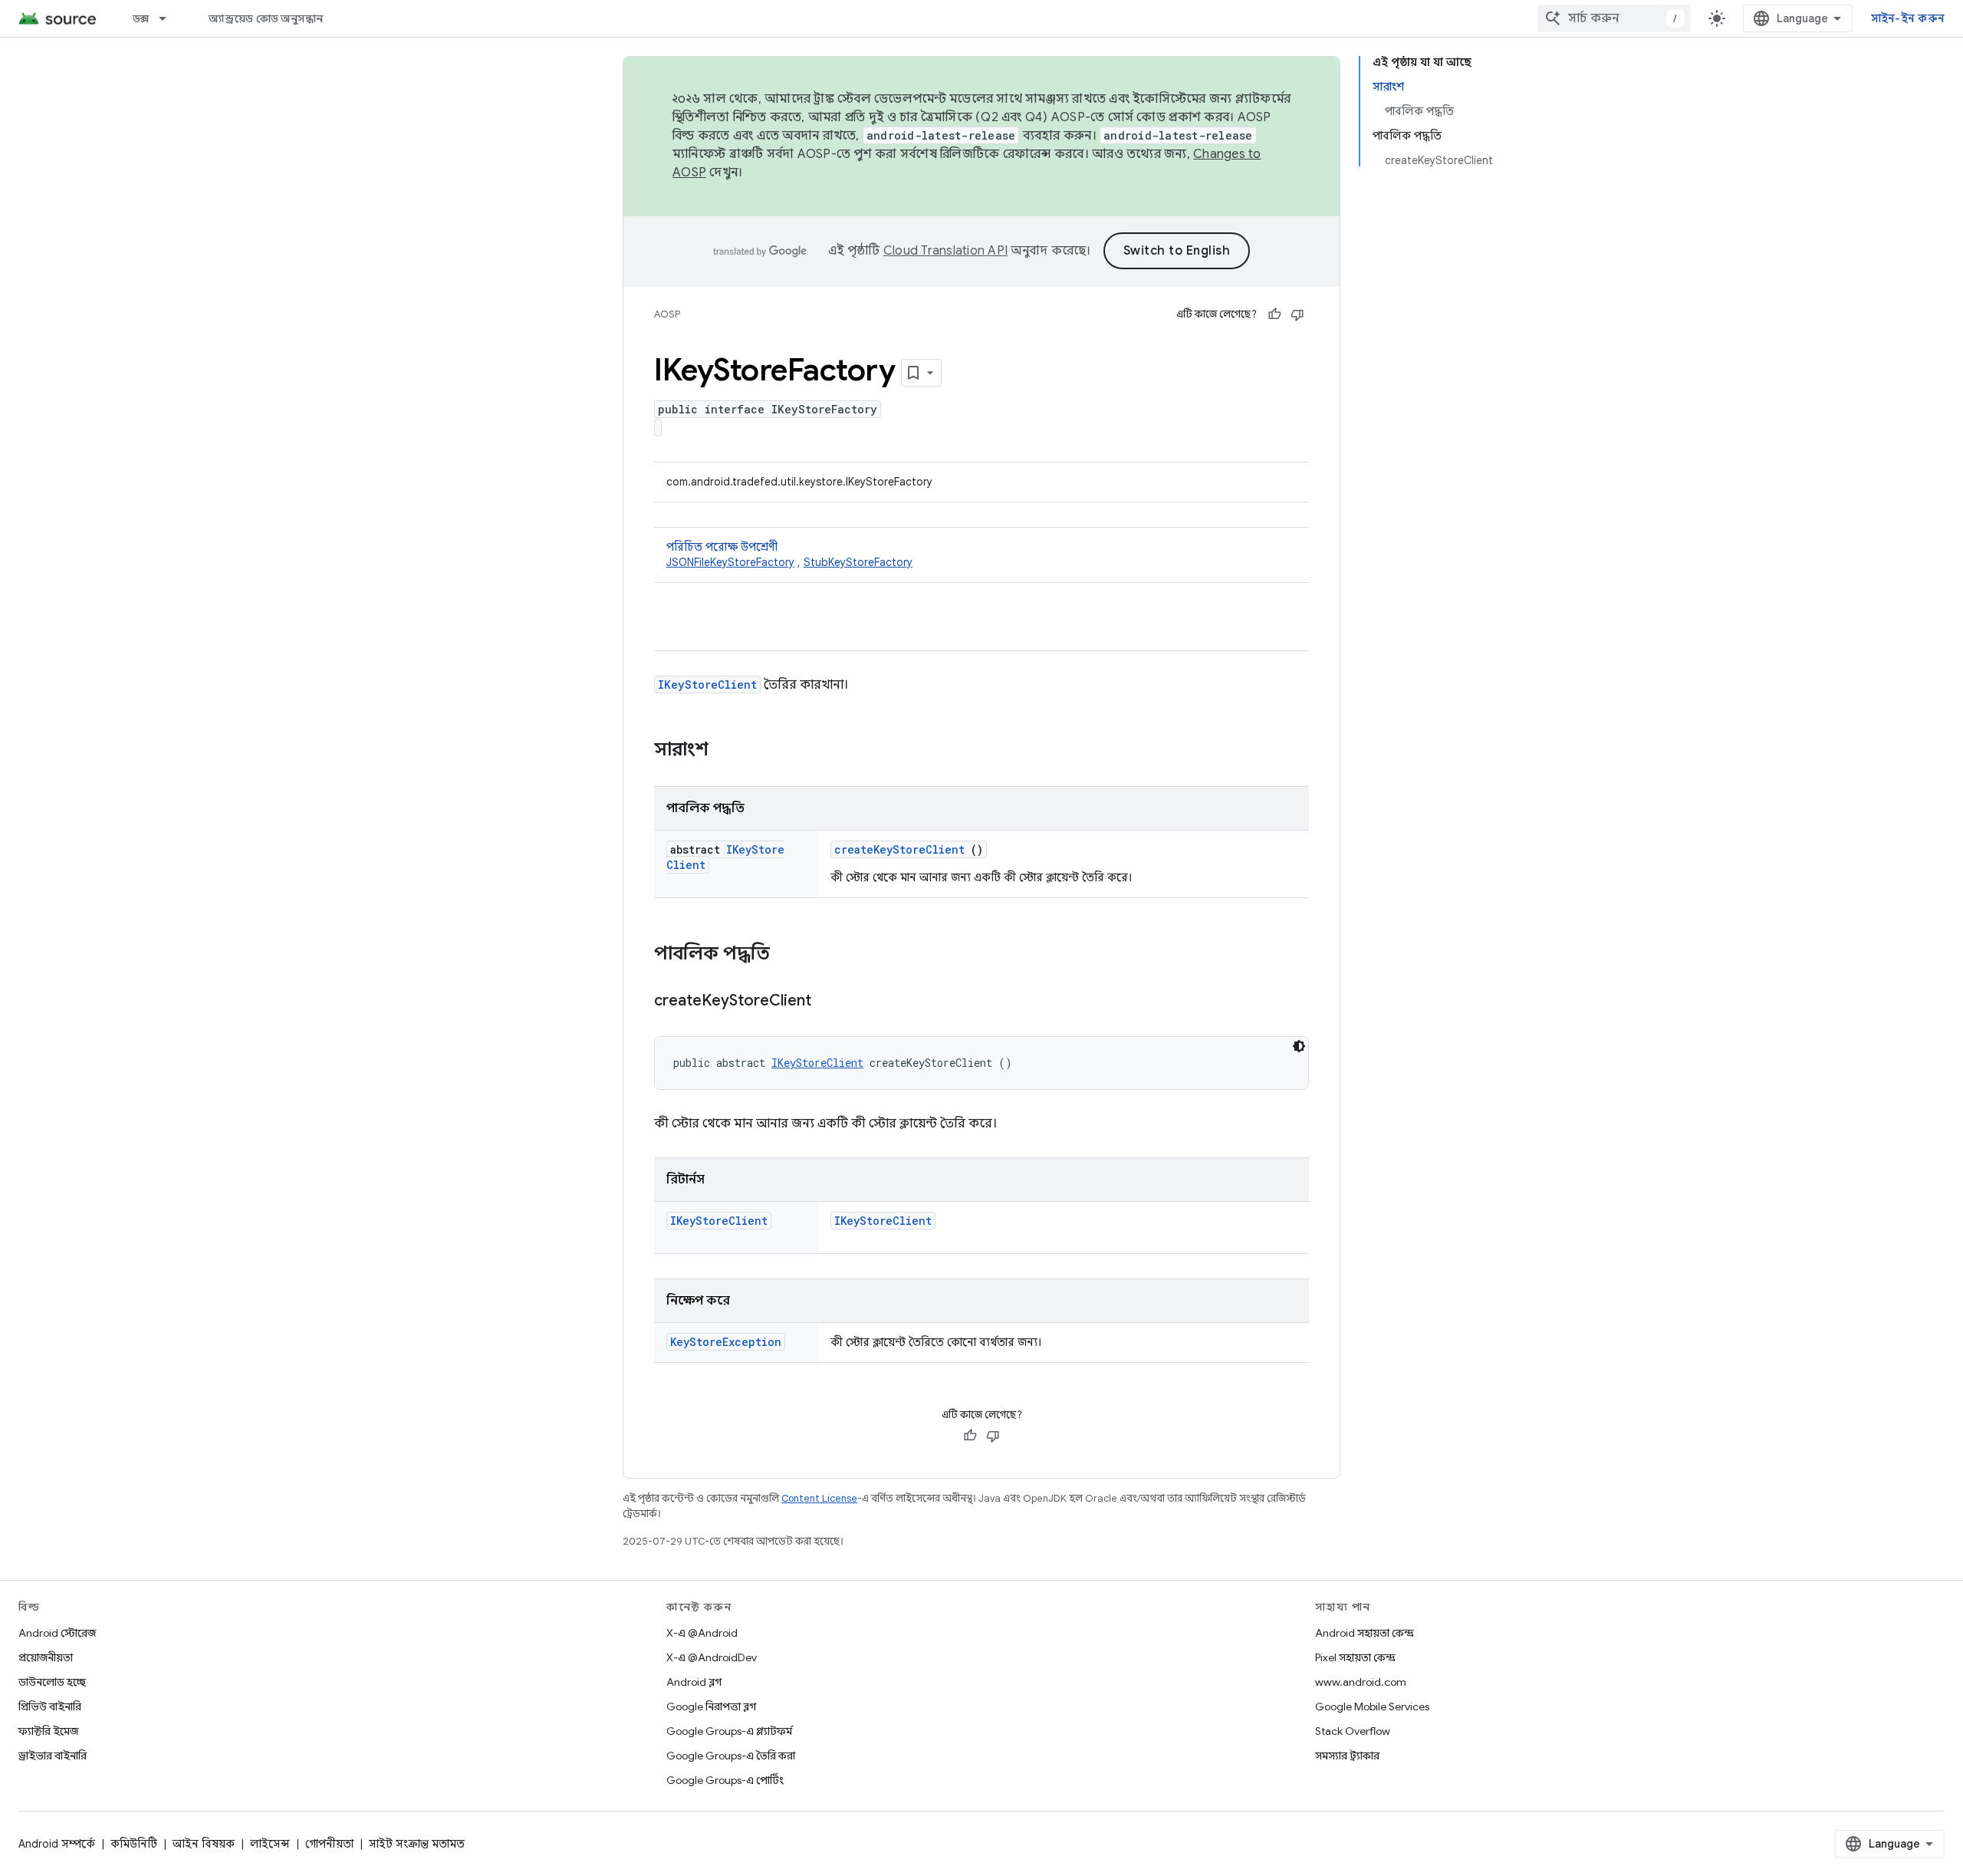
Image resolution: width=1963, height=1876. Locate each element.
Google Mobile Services (1372, 1707)
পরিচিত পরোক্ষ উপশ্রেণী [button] (789, 555)
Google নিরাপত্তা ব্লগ (711, 1707)
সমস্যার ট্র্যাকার (1347, 1756)
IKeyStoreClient (707, 685)
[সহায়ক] (1274, 314)
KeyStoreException (726, 1342)
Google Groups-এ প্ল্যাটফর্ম (729, 1731)
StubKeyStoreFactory (858, 562)
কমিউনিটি (134, 1844)
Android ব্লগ (694, 1682)
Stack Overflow (1353, 1731)
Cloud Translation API (945, 251)
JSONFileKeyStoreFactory (730, 562)
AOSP (667, 314)
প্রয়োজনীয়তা (46, 1657)
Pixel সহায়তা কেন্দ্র (1355, 1657)
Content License (819, 1498)
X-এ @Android (702, 1633)
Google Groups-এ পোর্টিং (725, 1780)
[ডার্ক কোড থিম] (1299, 1046)
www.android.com (1361, 1682)
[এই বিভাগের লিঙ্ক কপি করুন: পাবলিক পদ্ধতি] (790, 955)
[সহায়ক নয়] (1297, 314)
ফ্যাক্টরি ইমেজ (48, 1731)
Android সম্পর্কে (57, 1844)
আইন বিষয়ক (204, 1844)
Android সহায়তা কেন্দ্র (1365, 1633)
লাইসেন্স (270, 1844)
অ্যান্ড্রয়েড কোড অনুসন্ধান (266, 18)
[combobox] (1614, 18)
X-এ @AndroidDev (712, 1657)
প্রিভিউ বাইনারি (50, 1707)
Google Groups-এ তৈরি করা (731, 1756)
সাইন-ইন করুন (1908, 18)
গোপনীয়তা (329, 1844)
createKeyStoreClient (899, 849)
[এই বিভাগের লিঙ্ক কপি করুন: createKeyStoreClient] (830, 1002)
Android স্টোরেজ (57, 1633)
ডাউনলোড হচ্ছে (52, 1682)
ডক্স (141, 18)
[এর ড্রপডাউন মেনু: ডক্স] (169, 18)
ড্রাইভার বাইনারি (53, 1756)
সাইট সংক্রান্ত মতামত (417, 1844)
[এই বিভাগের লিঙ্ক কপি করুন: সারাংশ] (728, 751)
